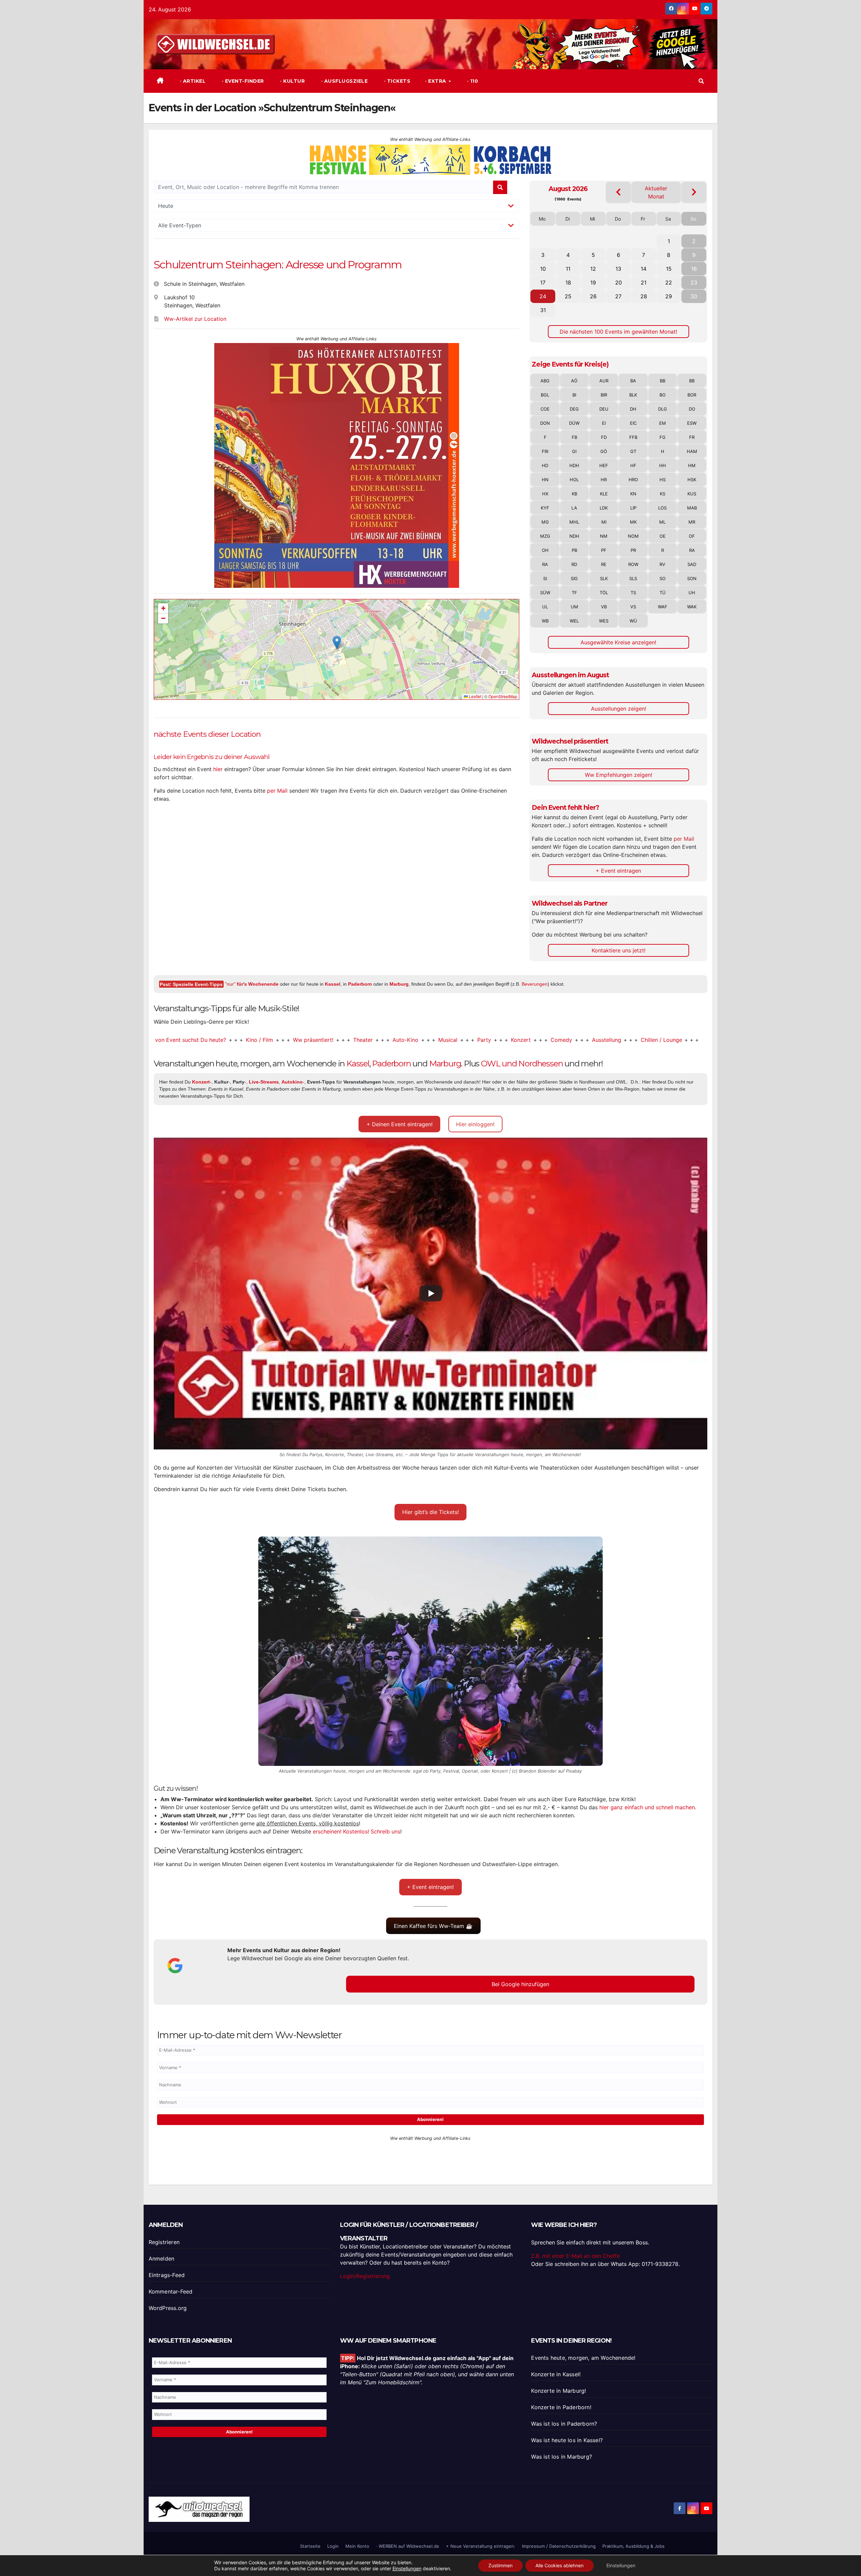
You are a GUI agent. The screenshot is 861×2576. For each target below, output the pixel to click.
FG (663, 437)
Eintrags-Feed (167, 2275)
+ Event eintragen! (430, 1887)
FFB (633, 437)
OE (663, 536)
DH (633, 409)
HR (604, 480)
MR (692, 522)
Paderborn (360, 984)
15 (669, 269)
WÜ (633, 621)
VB (604, 607)
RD (574, 564)
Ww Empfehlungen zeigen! (619, 775)
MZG (545, 536)
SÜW (545, 593)
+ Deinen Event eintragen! (400, 1124)
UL (545, 607)
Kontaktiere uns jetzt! (619, 950)
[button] (701, 81)
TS (633, 593)
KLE (604, 494)
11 (568, 269)
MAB (692, 508)
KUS (692, 494)
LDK (604, 508)
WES (604, 621)
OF (692, 536)
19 (593, 282)
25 (568, 296)
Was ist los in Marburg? (561, 2457)
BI (574, 395)
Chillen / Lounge (568, 1040)
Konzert (427, 1040)
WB (545, 621)
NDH (574, 536)
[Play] (431, 1293)
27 (618, 296)
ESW (692, 423)
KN (633, 494)
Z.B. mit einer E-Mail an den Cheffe (575, 2256)
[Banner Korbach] (430, 159)
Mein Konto (357, 2546)
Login (333, 2546)
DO (692, 409)
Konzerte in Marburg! (558, 2391)
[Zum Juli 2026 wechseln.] (618, 192)
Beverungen (535, 984)
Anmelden (162, 2259)
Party (390, 1040)
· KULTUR (292, 81)
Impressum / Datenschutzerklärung (559, 2546)
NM (604, 536)
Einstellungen (407, 2568)
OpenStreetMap (503, 696)
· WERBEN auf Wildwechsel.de (408, 2546)
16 (694, 269)
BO (663, 395)
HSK (692, 480)
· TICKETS (396, 81)
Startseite (310, 2546)
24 (543, 296)
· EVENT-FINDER (242, 81)
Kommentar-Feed (171, 2291)
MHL (574, 522)
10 (543, 269)
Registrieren (164, 2242)
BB (663, 381)
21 (644, 282)
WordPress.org (168, 2308)
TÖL (604, 593)
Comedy (467, 1040)
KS (663, 494)
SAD (692, 564)
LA (574, 508)
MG (545, 522)
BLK (633, 395)
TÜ (663, 593)
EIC (633, 423)
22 (669, 282)
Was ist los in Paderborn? (564, 2424)
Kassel (333, 984)
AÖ (574, 381)
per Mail (277, 791)
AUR (604, 381)
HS (663, 480)
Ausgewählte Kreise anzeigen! (618, 642)
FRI (545, 451)
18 (568, 282)
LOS (662, 508)
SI (545, 578)
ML (662, 522)
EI (604, 423)
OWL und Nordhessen (522, 1064)
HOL (574, 480)
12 (593, 269)
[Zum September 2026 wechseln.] (694, 192)
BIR (604, 395)
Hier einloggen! (475, 1124)
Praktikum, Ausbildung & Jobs (633, 2546)
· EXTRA (436, 81)
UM (574, 607)
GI (574, 451)
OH (545, 550)
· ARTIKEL (192, 81)
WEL (574, 621)
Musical (354, 1040)
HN (545, 480)
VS (633, 607)
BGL (545, 395)
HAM (692, 451)
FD (604, 437)
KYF (545, 508)
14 (644, 269)
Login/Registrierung (365, 2276)
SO (663, 578)
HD (545, 465)
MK (633, 522)
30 (694, 296)
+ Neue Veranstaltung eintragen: (481, 2546)
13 (618, 269)
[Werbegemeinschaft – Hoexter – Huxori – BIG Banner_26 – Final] (337, 465)
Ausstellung (513, 1040)
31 (543, 310)
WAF (663, 607)
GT (633, 451)
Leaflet (475, 696)
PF (604, 550)
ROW (633, 564)
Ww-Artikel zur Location (195, 319)
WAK (692, 607)
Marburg (399, 984)
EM (663, 423)
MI (604, 522)
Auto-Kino (312, 1040)
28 (644, 296)
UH (692, 593)
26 (593, 296)
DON (545, 423)
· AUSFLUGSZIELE (344, 81)
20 (619, 282)
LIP (633, 508)
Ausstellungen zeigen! (619, 709)
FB (574, 437)
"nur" (252, 984)
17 (543, 282)
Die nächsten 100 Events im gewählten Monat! (618, 332)
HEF (604, 465)
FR (692, 437)
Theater (269, 1040)
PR (633, 550)
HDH (574, 465)
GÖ (604, 451)
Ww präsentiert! (219, 1040)
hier (218, 769)
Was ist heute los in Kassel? (567, 2440)
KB (574, 494)
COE (545, 409)
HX (545, 494)
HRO (633, 480)
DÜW (574, 423)
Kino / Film (166, 1040)
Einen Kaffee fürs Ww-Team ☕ (433, 1926)
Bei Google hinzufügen (520, 1984)
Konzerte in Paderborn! (561, 2407)
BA (633, 381)
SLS (633, 578)
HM (692, 465)
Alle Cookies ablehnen (559, 2565)
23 (694, 282)
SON (692, 578)
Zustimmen (500, 2565)
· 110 (472, 81)
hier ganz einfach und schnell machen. (648, 1807)
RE (604, 564)
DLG (663, 409)
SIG (574, 578)
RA (692, 550)
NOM (633, 536)
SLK (604, 578)
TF (574, 593)
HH (663, 465)
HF (633, 465)
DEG (574, 409)
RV (662, 564)
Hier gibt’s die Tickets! (430, 1512)
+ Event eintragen (618, 871)
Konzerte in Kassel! (556, 2374)
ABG (545, 381)
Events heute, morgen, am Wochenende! (583, 2358)
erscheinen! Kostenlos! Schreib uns (357, 1831)
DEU (604, 409)
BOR (692, 395)
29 (669, 296)
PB (574, 550)
